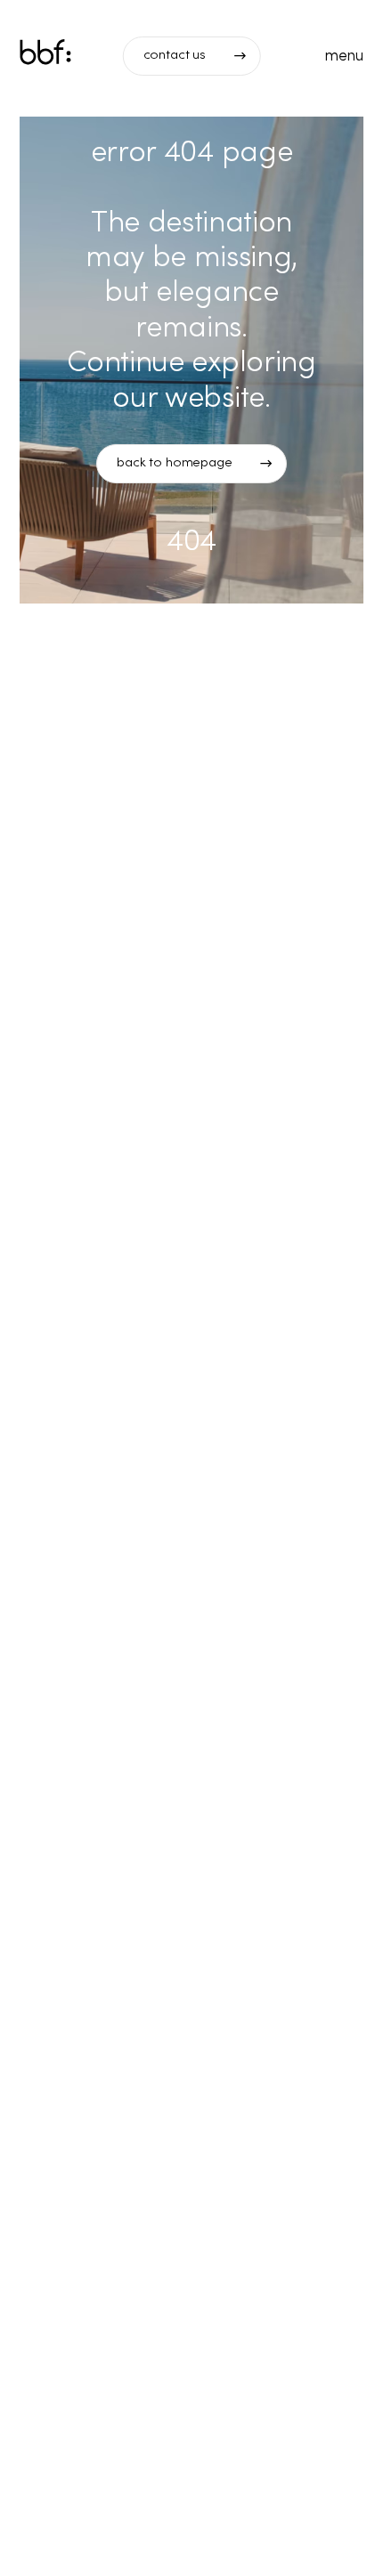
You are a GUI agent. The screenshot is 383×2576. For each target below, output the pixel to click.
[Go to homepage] (45, 54)
